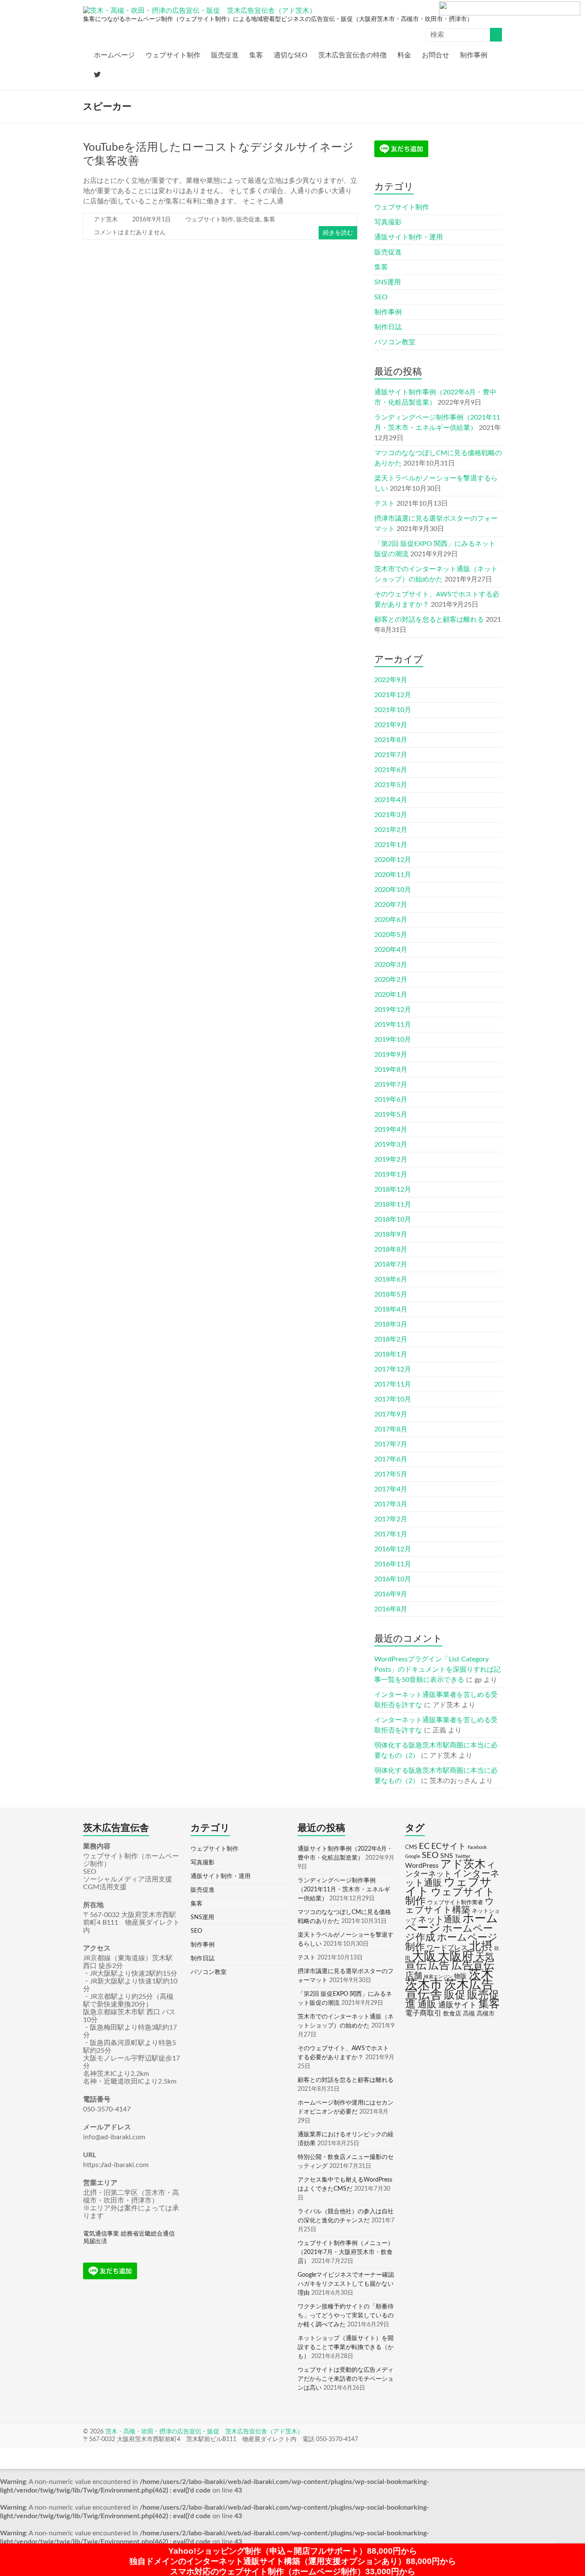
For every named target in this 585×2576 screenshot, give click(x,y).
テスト (385, 504)
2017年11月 (393, 1384)
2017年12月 (393, 1369)
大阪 (424, 1956)
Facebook (477, 1847)
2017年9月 (391, 1414)
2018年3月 (391, 1324)
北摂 (481, 1947)
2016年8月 (391, 1609)
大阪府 (456, 1956)
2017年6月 (391, 1459)
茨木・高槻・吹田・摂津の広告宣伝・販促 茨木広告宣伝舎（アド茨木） (204, 2432)
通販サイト (457, 2005)
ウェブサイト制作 (173, 55)
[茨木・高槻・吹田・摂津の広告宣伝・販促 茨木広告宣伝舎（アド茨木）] (200, 11)
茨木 (481, 1975)
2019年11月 (393, 1025)
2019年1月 (391, 1175)
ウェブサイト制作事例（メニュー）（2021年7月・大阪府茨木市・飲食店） (346, 2252)
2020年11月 (393, 875)
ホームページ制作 (451, 1942)
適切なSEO (291, 55)
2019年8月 (391, 1070)
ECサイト (449, 1847)
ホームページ (114, 55)
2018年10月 (393, 1219)
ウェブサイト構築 (450, 1906)
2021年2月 (391, 830)
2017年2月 (391, 1519)
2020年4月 (391, 950)
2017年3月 (391, 1504)
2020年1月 (391, 995)
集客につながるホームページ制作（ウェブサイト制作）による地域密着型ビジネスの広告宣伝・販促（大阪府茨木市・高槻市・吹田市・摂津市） (278, 19)
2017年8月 (391, 1429)
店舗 (414, 1976)
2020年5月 (391, 935)
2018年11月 (393, 1205)
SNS (447, 1856)
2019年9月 (391, 1055)
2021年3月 (391, 815)
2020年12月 (393, 860)
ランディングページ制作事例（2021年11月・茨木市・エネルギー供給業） (344, 1890)
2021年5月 (391, 785)
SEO (381, 297)
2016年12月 (393, 1549)
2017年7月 (391, 1444)
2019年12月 (393, 1010)
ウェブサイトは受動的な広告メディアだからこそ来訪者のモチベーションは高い (346, 2379)
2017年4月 (391, 1489)
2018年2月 (391, 1339)
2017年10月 (393, 1399)
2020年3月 (391, 965)
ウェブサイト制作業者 (455, 1902)
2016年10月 (393, 1579)
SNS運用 (388, 282)
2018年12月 (393, 1190)
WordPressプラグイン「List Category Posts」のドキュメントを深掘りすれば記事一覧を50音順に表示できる (437, 1670)
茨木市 (424, 1985)
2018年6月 (391, 1279)
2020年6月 (391, 920)
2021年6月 (391, 770)
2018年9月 (391, 1234)
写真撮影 (388, 222)
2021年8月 (391, 740)
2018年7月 (391, 1264)
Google (413, 1856)
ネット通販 (439, 1920)
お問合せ (436, 55)
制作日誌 (388, 327)
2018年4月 (391, 1309)
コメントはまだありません (130, 233)
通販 (427, 2005)
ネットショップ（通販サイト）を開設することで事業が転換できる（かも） (346, 2347)
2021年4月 (391, 800)
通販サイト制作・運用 (409, 237)
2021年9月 (391, 725)
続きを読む (338, 233)
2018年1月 (391, 1354)
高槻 (469, 2014)
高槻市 (486, 2014)
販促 (455, 1995)
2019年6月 (391, 1100)
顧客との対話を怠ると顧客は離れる (429, 620)
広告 (439, 1966)
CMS (411, 1847)
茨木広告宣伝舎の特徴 (352, 55)
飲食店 (452, 2014)
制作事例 (474, 55)
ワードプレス (447, 1948)
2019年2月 (391, 1160)
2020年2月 (391, 980)
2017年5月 (391, 1474)
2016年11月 (393, 1564)
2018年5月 (391, 1294)
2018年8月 (391, 1249)
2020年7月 (391, 905)
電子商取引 (423, 2013)
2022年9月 (391, 680)
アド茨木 (106, 220)
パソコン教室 (395, 342)
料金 (404, 55)
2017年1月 (391, 1534)
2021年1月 (391, 845)
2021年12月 (393, 695)
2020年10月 (393, 890)
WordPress (422, 1866)
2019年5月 (391, 1115)
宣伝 (416, 1966)
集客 (256, 55)
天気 (485, 1957)
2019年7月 (391, 1085)
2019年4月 (391, 1130)
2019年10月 (393, 1040)
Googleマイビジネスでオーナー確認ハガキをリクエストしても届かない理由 (346, 2284)
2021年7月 (391, 755)
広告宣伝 (473, 1966)
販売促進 (225, 55)
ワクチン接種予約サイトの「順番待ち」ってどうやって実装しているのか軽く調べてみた (346, 2316)
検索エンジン (438, 1977)
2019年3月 (391, 1145)
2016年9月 (391, 1594)
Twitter (463, 1856)
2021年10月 (393, 710)
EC (424, 1846)
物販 (460, 1976)
